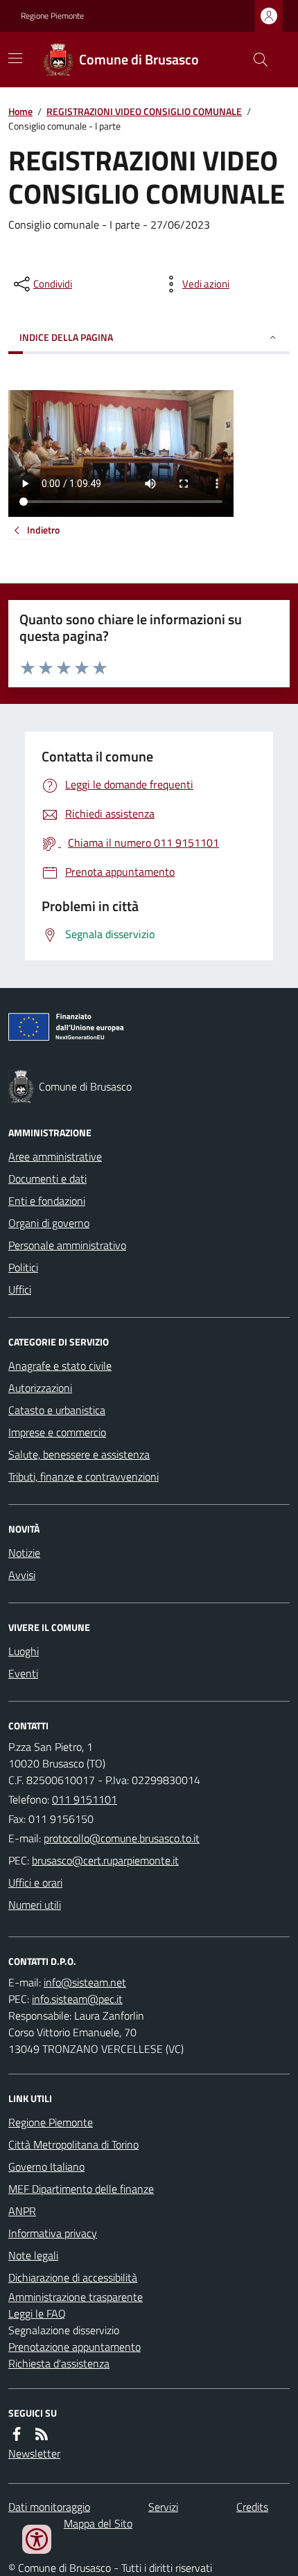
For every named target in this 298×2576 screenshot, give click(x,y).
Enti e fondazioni (47, 1201)
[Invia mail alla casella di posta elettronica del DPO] (85, 1982)
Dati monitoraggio (49, 2507)
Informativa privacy (53, 2233)
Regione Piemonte (52, 16)
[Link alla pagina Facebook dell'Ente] (17, 2434)
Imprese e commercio (57, 1432)
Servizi (163, 2507)
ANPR (22, 2211)
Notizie (24, 1553)
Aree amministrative (55, 1156)
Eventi (23, 1673)
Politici (23, 1267)
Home (20, 111)
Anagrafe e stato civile (60, 1366)
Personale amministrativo (67, 1245)
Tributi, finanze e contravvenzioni (84, 1476)
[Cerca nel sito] (255, 60)
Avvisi (22, 1575)
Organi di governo (49, 1223)
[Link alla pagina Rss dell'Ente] (42, 2434)
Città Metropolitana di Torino (73, 2144)
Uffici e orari (35, 1882)
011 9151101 (85, 1799)
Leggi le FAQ (37, 2313)
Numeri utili (35, 1905)
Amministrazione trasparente (76, 2297)
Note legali (33, 2255)
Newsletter (34, 2453)
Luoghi (24, 1651)
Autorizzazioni (40, 1388)
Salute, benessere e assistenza (79, 1454)
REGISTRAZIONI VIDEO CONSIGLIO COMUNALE (144, 111)
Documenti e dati (47, 1179)
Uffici (20, 1289)
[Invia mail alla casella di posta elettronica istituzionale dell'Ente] (122, 1838)
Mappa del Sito (98, 2523)
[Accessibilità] (37, 2539)
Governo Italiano (46, 2167)
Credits (252, 2507)
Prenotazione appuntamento (74, 2347)
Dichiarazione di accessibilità (73, 2277)
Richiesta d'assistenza (59, 2363)
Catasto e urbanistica (57, 1410)
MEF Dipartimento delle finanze (81, 2189)
